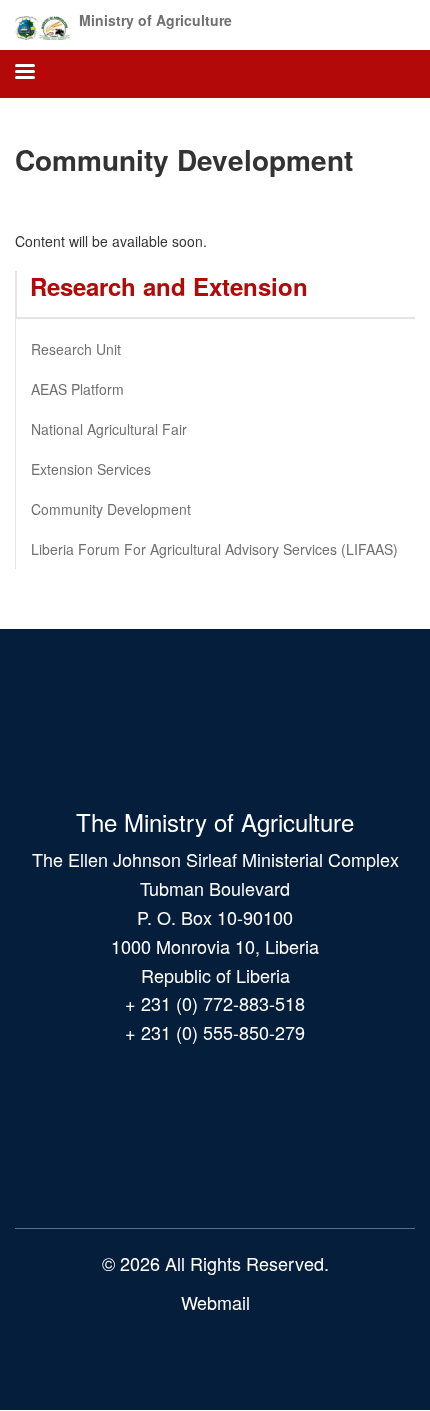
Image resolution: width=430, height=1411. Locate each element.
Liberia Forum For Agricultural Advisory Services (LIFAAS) (214, 549)
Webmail (215, 1302)
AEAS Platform (77, 389)
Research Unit (76, 349)
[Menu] (24, 73)
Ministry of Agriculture (155, 20)
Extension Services (91, 469)
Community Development (111, 509)
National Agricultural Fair (109, 429)
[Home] (42, 24)
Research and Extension (169, 286)
